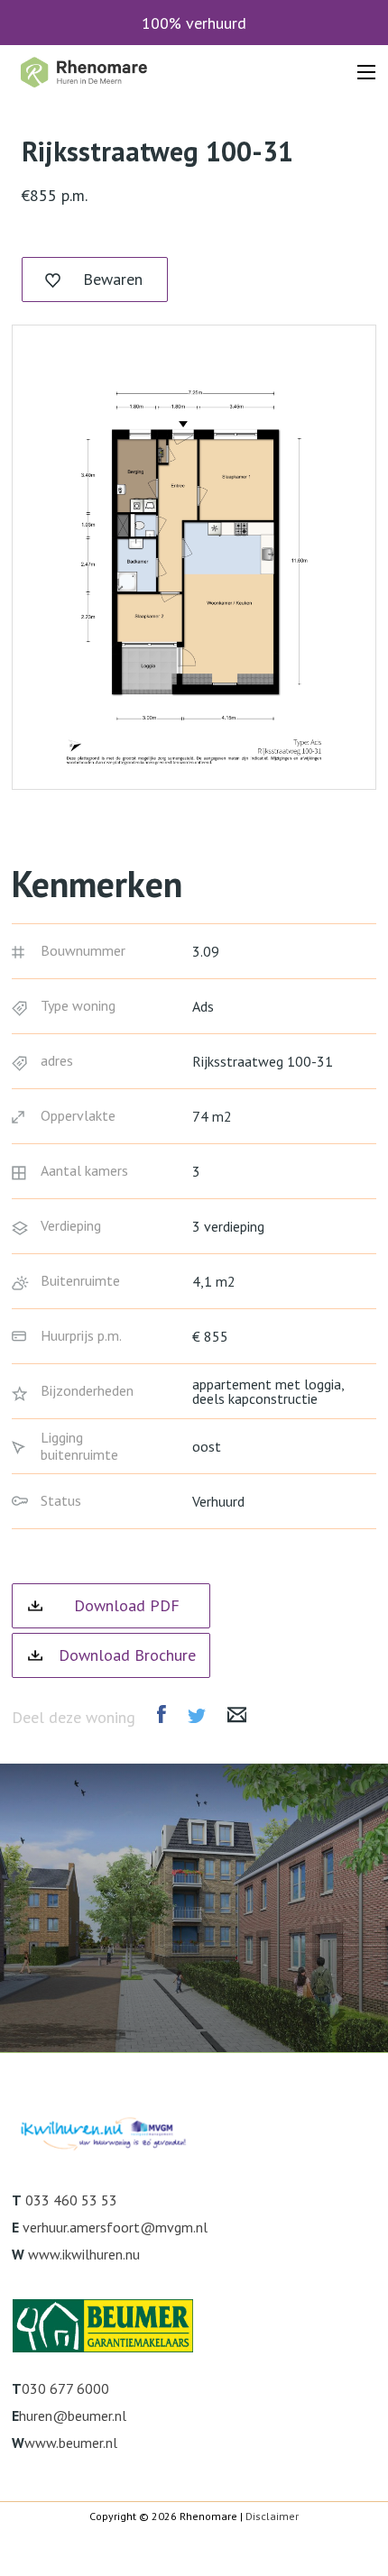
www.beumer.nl (71, 2443)
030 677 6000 (65, 2388)
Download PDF (127, 1605)
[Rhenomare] (83, 72)
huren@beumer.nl (73, 2416)
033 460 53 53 (71, 2200)
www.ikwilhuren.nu (84, 2254)
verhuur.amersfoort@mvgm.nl (115, 2227)
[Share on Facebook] (162, 1714)
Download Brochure (127, 1655)
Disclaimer (272, 2516)
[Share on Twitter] (197, 1716)
